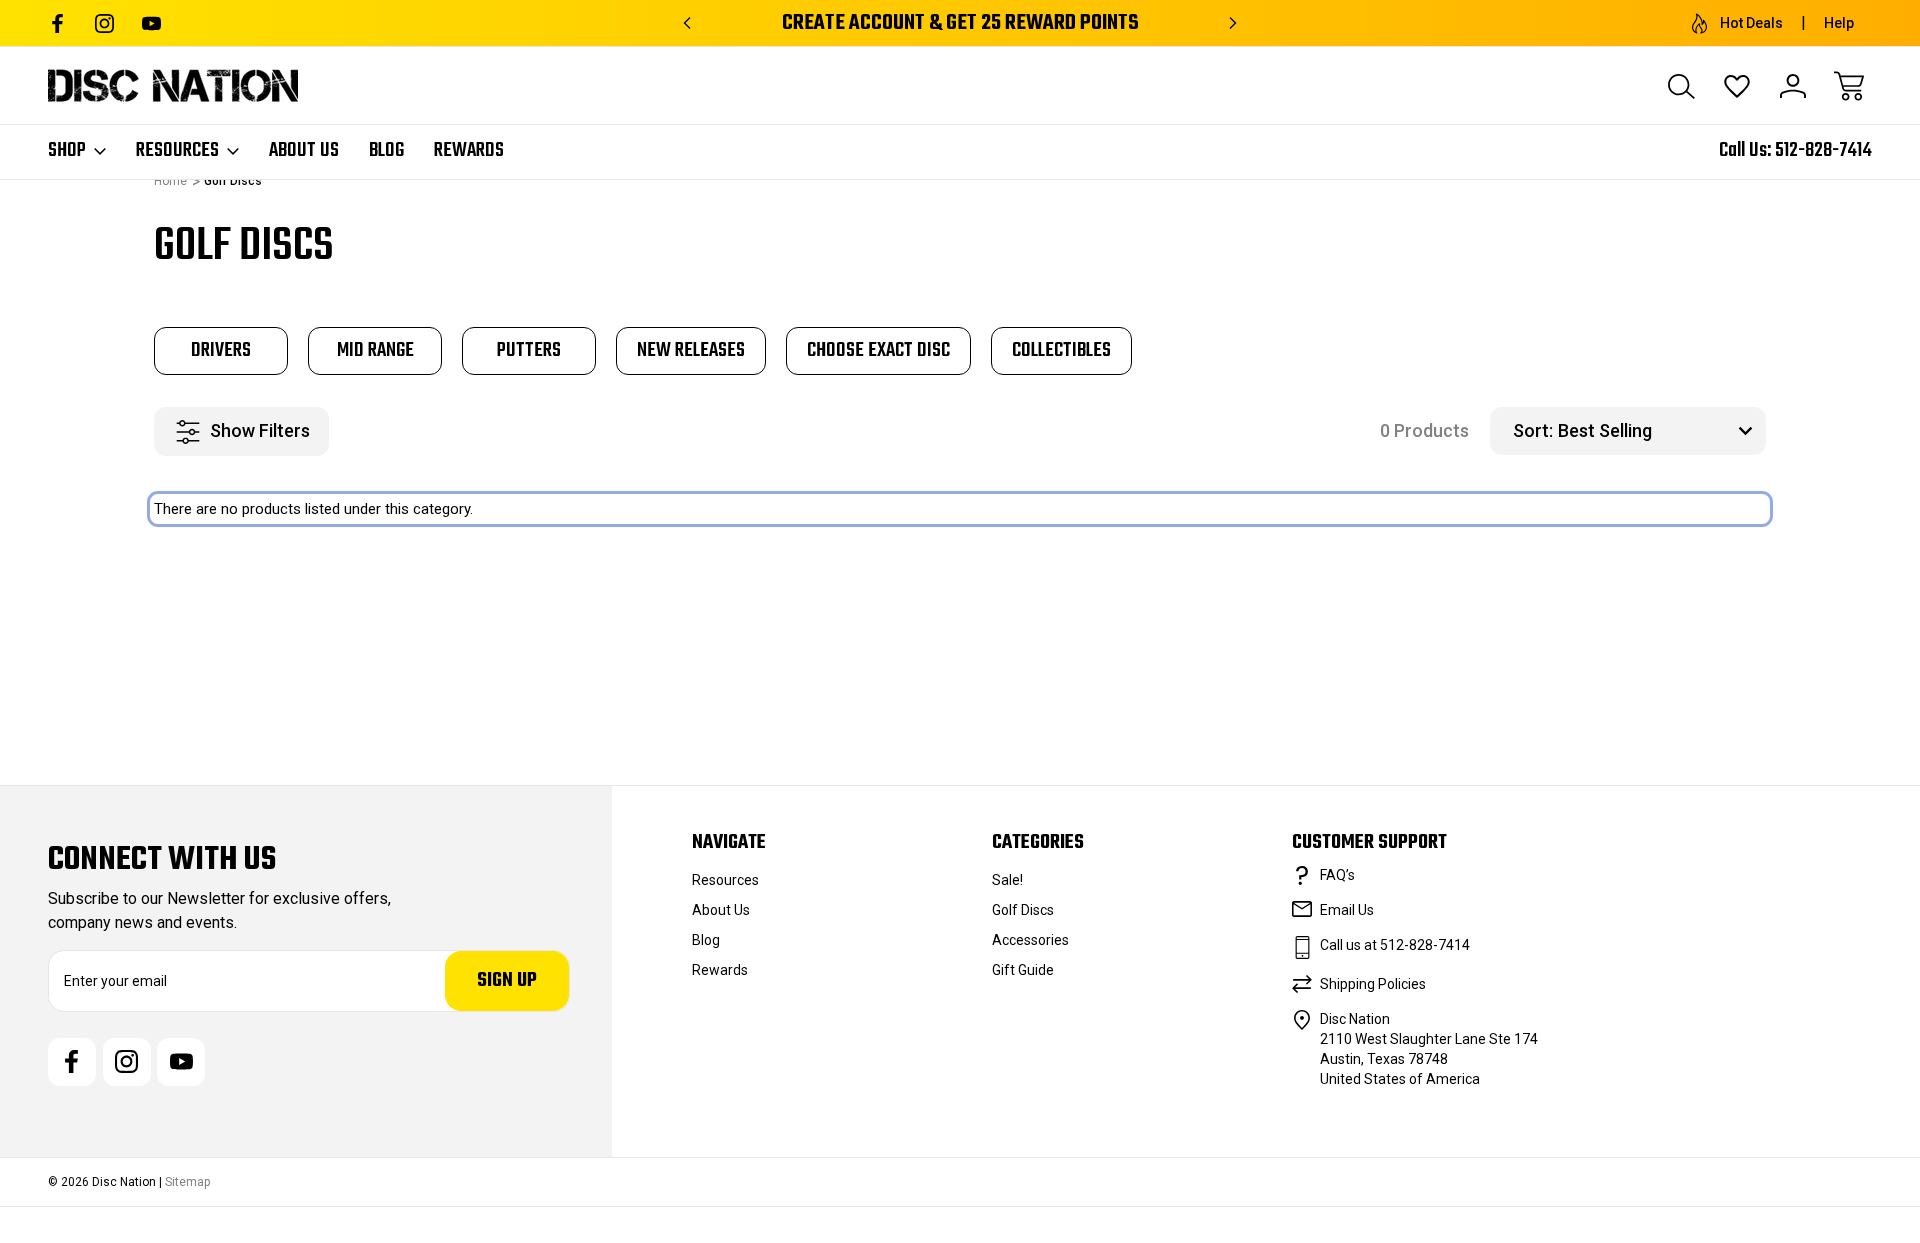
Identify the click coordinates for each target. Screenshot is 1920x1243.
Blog (386, 151)
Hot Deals (1751, 23)
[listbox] (1659, 431)
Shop (67, 151)
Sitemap (187, 1182)
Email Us (1347, 910)
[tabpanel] (221, 351)
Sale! (1007, 880)
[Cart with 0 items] (1849, 86)
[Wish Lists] (1737, 86)
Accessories (1030, 940)
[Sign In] (1793, 86)
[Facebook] (57, 23)
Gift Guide (1023, 970)
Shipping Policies (1373, 984)
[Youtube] (151, 23)
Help (1839, 23)
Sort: (1533, 430)
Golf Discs (1023, 910)
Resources (177, 151)
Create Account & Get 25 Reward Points (960, 23)
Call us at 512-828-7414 (1395, 945)
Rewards (469, 151)
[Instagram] (104, 23)
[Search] (1681, 86)
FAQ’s (1337, 875)
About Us (304, 151)
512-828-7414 (1823, 150)
